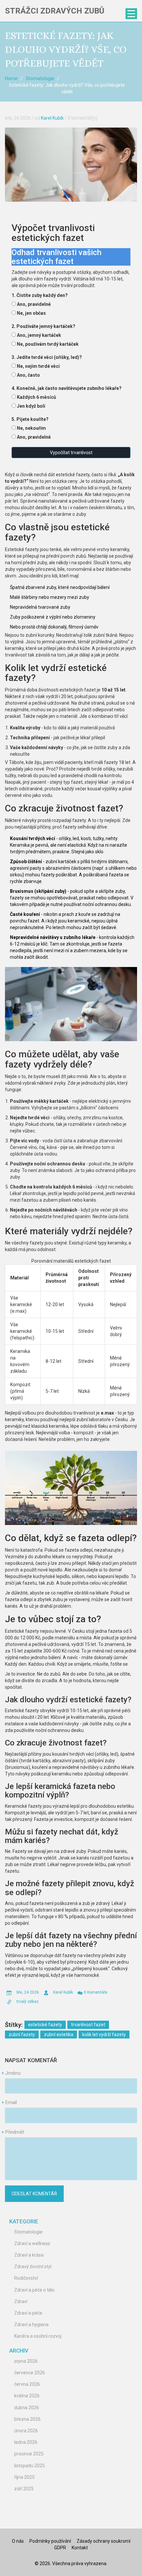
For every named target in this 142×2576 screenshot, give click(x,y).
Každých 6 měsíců (36, 397)
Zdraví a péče (28, 2313)
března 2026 (27, 2419)
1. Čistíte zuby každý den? (40, 295)
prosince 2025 (29, 2454)
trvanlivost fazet (88, 2025)
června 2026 (27, 2384)
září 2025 (24, 2489)
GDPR (60, 2548)
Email (11, 2102)
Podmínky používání (50, 2541)
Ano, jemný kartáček (39, 335)
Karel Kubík (52, 118)
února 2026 (26, 2431)
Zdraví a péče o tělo (34, 2290)
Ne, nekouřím (31, 428)
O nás (18, 2541)
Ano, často (28, 375)
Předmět (15, 2132)
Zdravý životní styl (33, 2267)
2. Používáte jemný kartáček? (43, 326)
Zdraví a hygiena (31, 2325)
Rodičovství (26, 2278)
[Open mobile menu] (131, 14)
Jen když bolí (31, 406)
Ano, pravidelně (34, 304)
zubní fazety (22, 2034)
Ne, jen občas (31, 313)
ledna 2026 (26, 2442)
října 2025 (24, 2477)
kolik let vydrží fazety (104, 2034)
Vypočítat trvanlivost (71, 453)
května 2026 (27, 2396)
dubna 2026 (27, 2408)
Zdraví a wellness (32, 2243)
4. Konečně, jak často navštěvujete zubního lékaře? (67, 388)
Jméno (13, 2073)
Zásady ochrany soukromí (104, 2541)
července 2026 (30, 2373)
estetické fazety (45, 2025)
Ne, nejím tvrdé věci (38, 366)
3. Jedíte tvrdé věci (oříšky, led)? (47, 357)
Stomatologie (40, 78)
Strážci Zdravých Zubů (55, 11)
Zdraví (21, 2301)
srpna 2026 (26, 2361)
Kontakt (80, 2548)
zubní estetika (59, 2034)
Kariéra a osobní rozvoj (38, 2336)
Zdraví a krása (29, 2255)
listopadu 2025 (30, 2466)
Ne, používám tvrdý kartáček (48, 344)
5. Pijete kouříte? (30, 419)
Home (11, 78)
